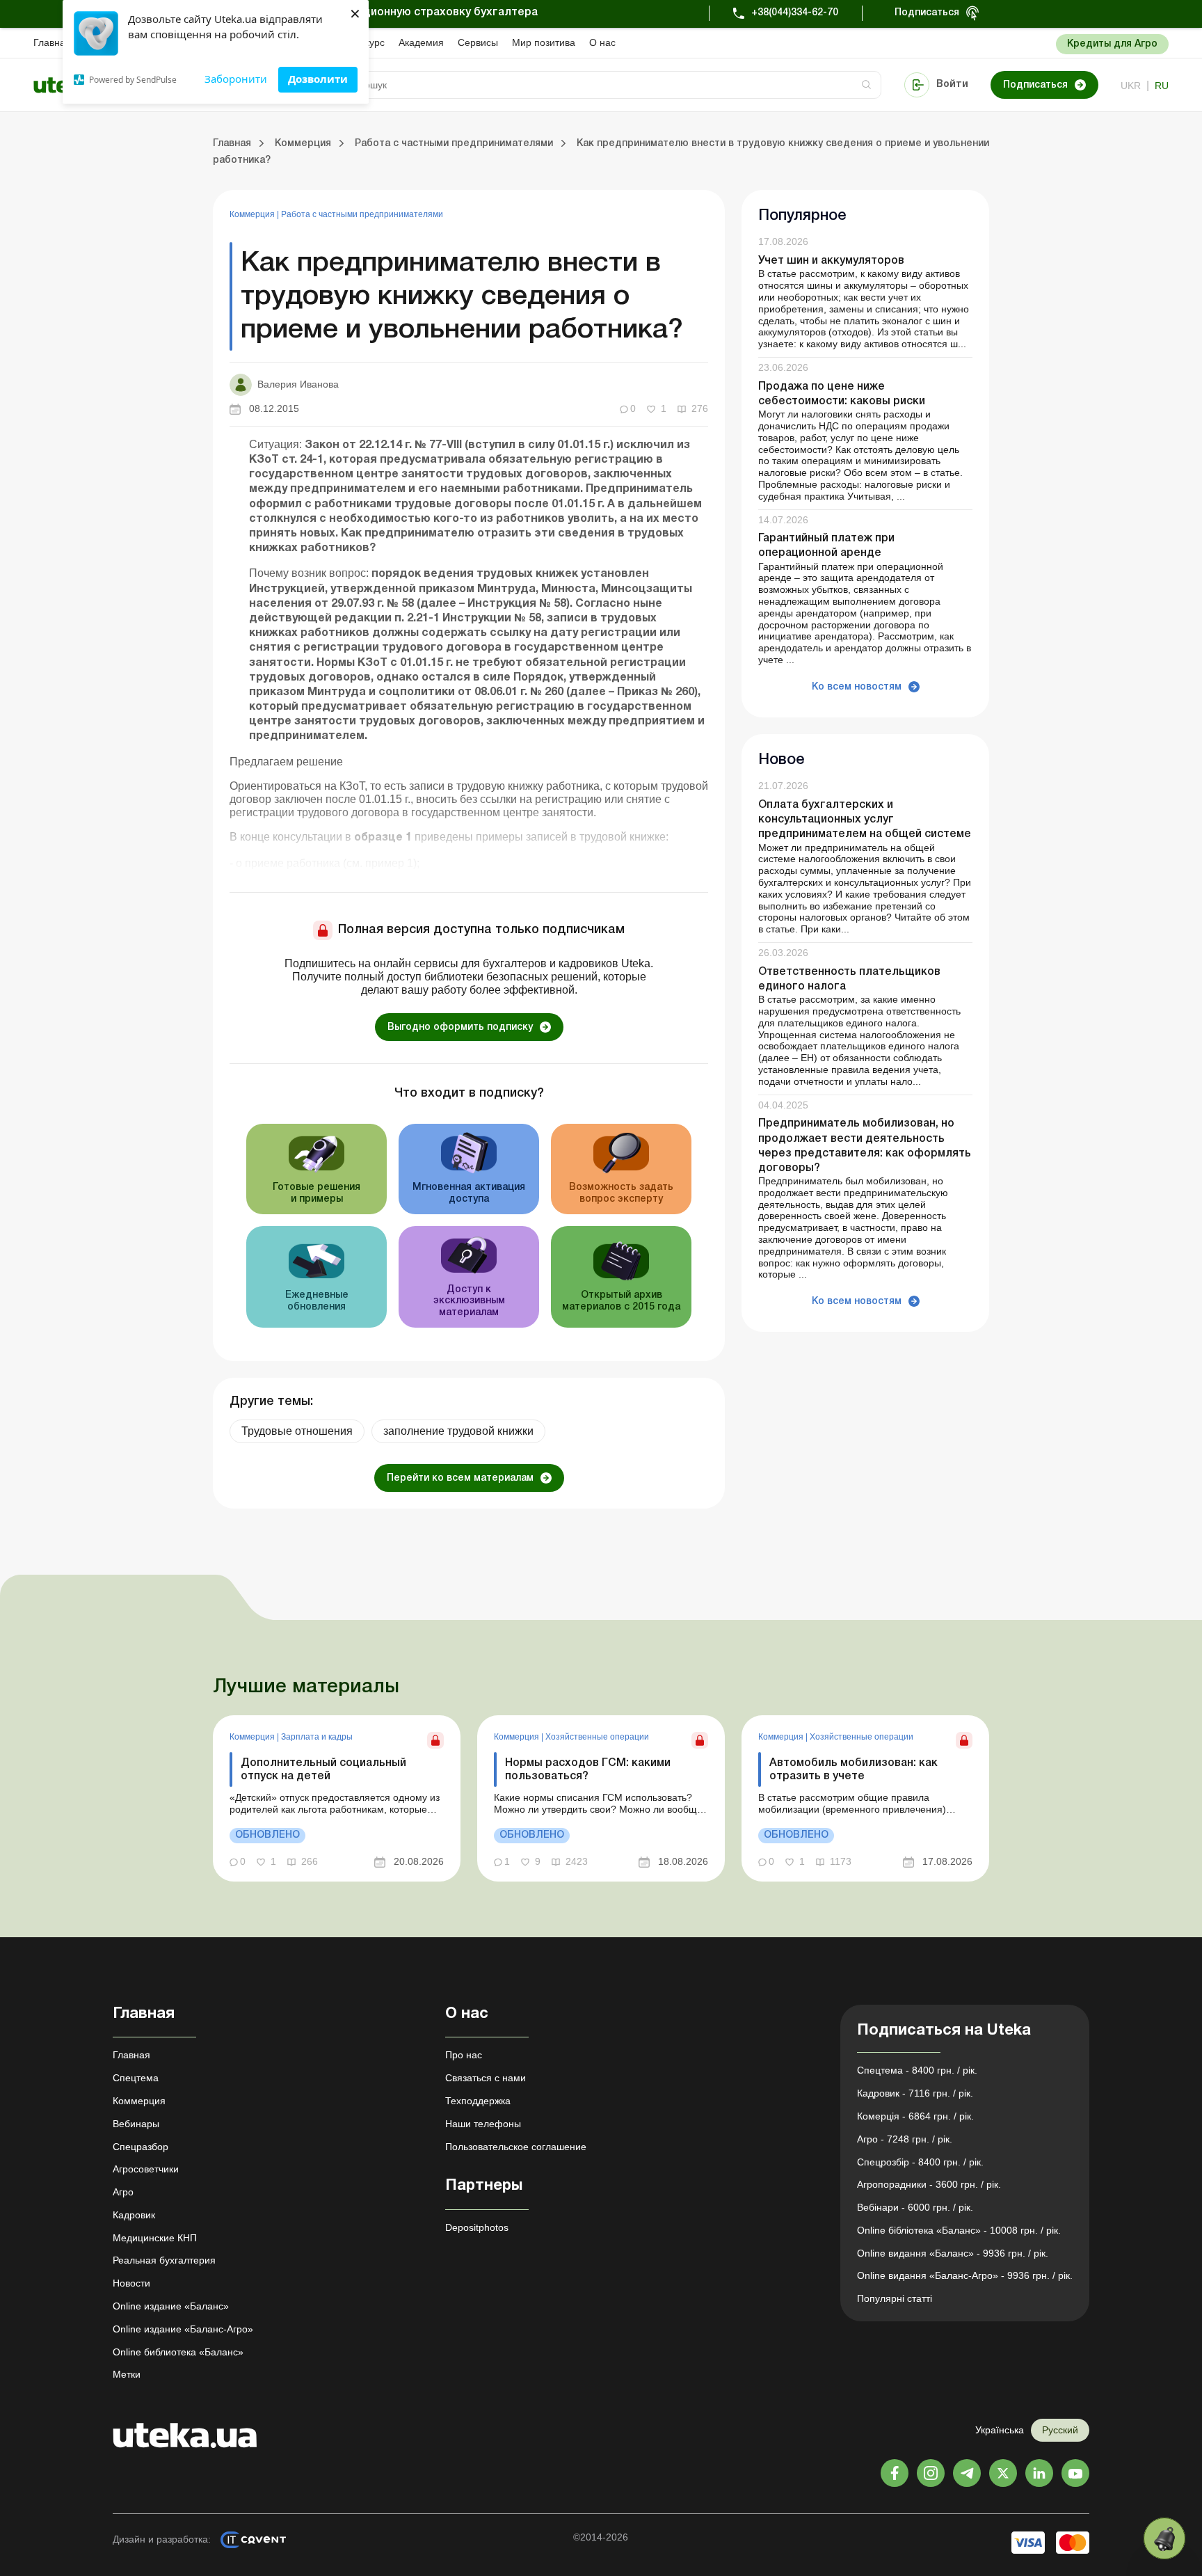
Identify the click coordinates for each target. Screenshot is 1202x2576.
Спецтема (136, 2078)
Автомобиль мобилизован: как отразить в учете (854, 1770)
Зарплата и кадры (317, 1737)
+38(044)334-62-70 (795, 13)
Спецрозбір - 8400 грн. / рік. (920, 2162)
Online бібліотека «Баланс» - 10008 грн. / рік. (959, 2230)
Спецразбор (141, 2147)
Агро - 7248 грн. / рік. (905, 2139)
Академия (421, 42)
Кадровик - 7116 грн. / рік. (915, 2093)
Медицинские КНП (155, 2238)
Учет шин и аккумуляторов (831, 261)
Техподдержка (478, 2101)
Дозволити (318, 79)
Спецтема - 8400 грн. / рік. (917, 2070)
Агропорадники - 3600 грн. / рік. (929, 2184)
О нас (602, 42)
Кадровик (134, 2215)
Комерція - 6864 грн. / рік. (915, 2116)
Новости (131, 2283)
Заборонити (236, 79)
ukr (1131, 86)
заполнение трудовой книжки (458, 1431)
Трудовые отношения (297, 1431)
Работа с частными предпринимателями (362, 214)
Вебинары (136, 2124)
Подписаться (927, 13)
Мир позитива (544, 42)
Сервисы (478, 42)
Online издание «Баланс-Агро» (183, 2329)
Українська (1000, 2430)
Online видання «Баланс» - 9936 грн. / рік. (953, 2253)
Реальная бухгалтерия (164, 2260)
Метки (127, 2374)
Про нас (464, 2055)
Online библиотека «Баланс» (178, 2352)
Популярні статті (895, 2298)
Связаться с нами (486, 2078)
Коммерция (253, 214)
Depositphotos (477, 2227)
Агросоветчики (146, 2169)
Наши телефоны (483, 2124)
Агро (123, 2192)
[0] (1164, 2538)
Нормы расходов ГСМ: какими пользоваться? (588, 1770)
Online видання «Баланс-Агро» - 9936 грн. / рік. (965, 2275)
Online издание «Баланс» (171, 2306)
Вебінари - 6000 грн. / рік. (915, 2207)
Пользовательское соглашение (516, 2147)
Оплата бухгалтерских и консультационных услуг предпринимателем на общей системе (865, 820)
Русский (1060, 2430)
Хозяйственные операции (597, 1737)
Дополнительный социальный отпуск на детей (323, 1770)
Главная (52, 42)
